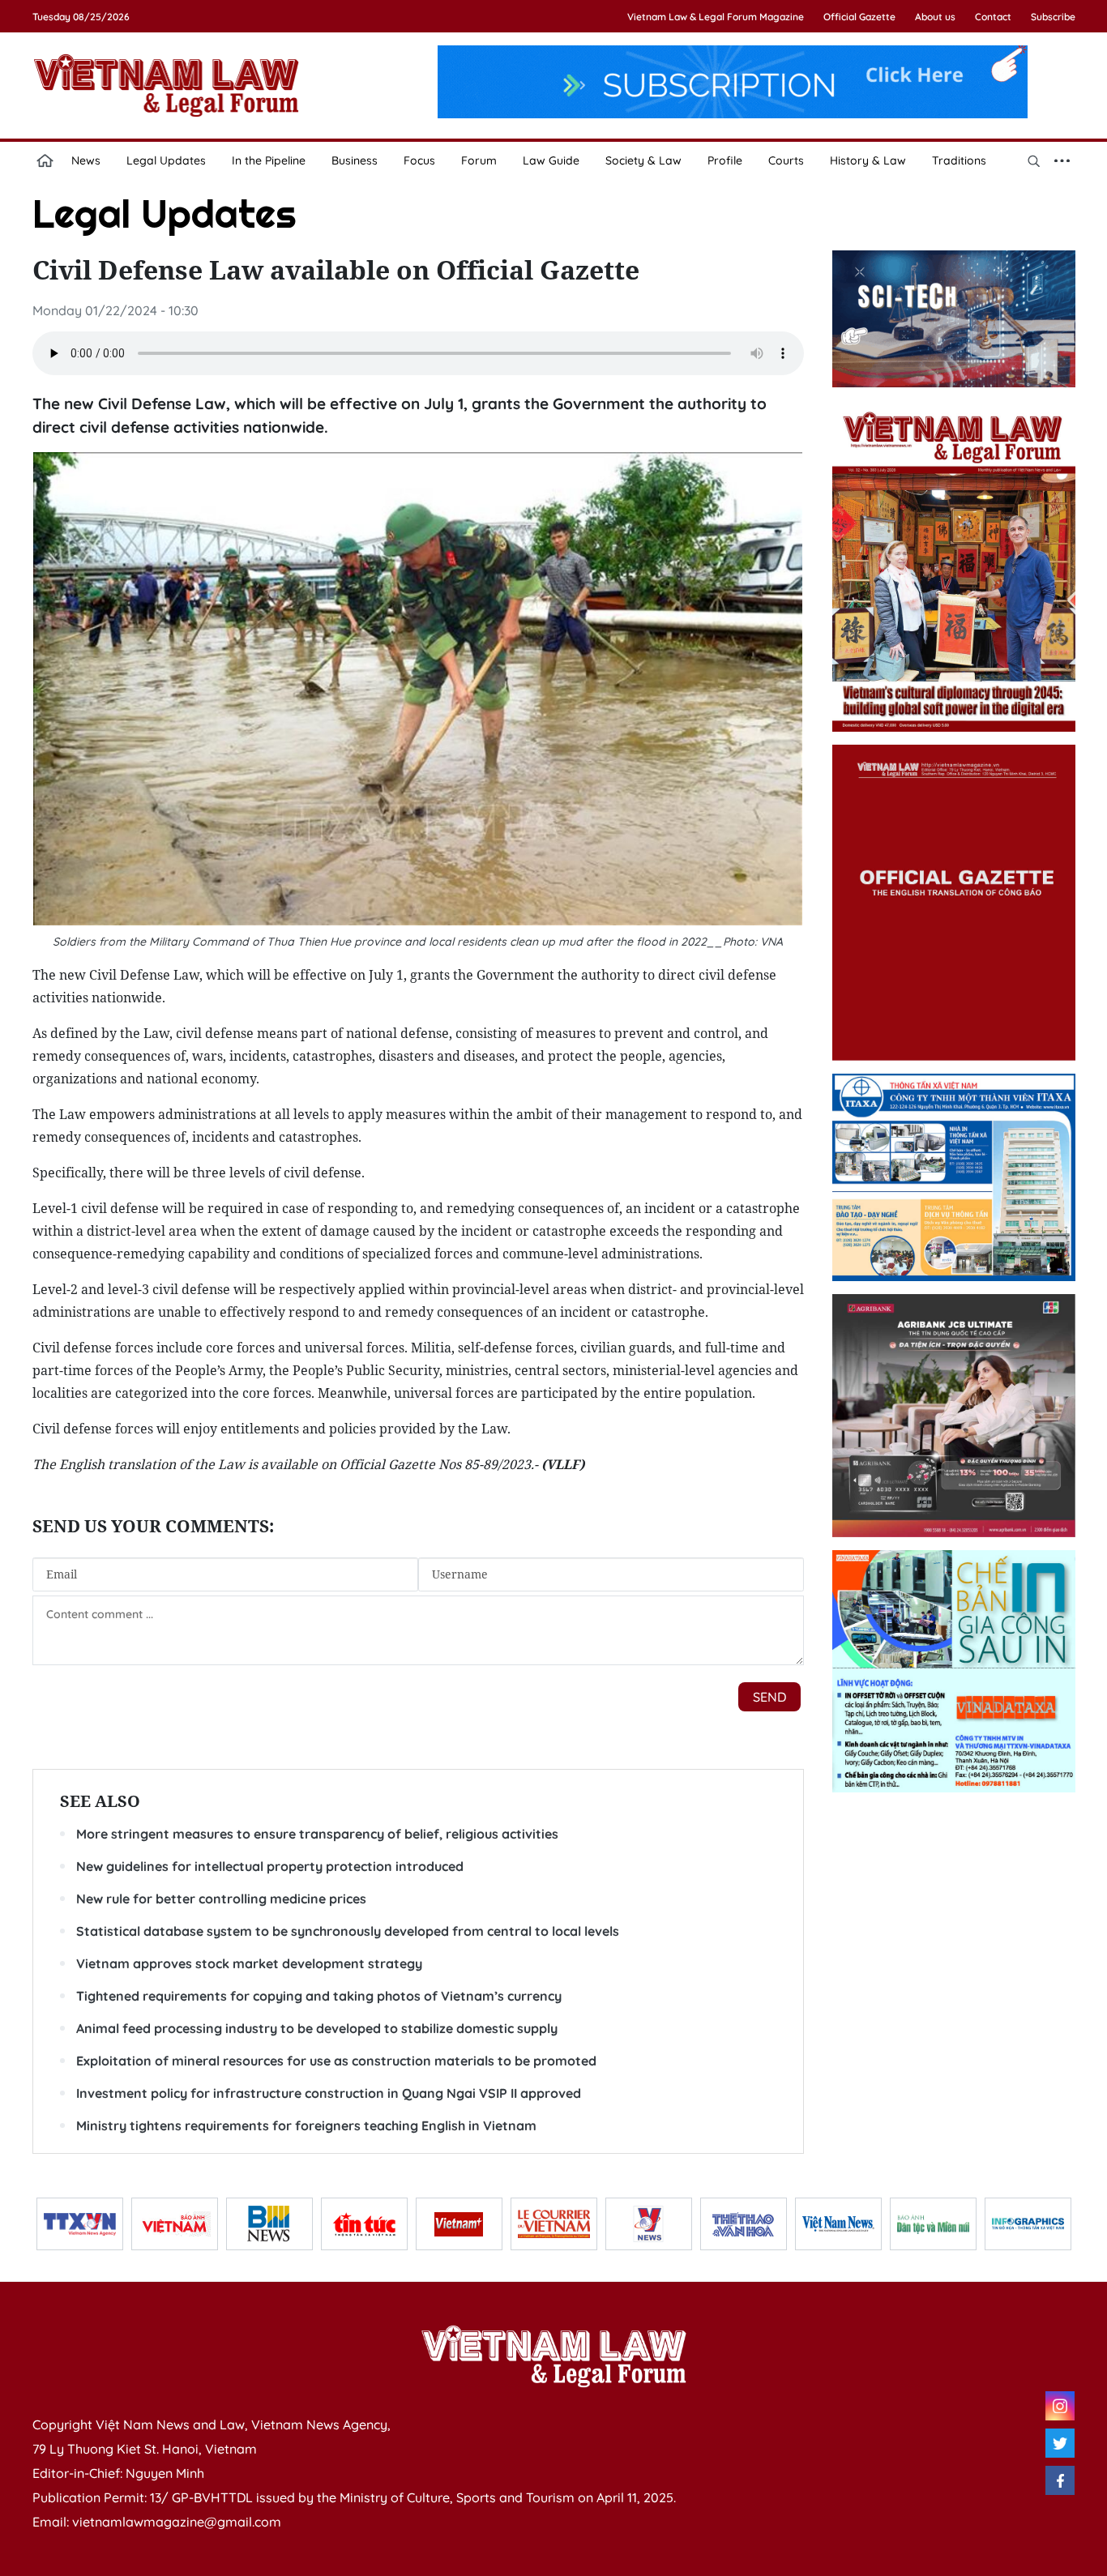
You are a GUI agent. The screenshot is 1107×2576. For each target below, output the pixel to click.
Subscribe (1053, 17)
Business (355, 160)
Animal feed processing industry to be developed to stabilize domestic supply (317, 2028)
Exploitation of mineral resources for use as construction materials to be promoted (336, 2061)
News (86, 160)
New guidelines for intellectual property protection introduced (270, 1866)
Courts (786, 160)
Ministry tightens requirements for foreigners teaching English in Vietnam (306, 2125)
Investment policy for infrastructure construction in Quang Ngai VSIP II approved (329, 2093)
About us (935, 17)
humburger (1062, 160)
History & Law (868, 160)
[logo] (553, 2356)
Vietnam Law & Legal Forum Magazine (716, 17)
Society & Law (643, 160)
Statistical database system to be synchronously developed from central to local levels (348, 1931)
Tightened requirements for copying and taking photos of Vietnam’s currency (319, 1996)
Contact (993, 17)
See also (100, 1801)
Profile (725, 160)
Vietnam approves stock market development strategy (249, 1963)
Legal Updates (166, 160)
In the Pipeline (269, 160)
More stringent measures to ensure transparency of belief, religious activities (317, 1834)
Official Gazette (859, 17)
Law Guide (551, 160)
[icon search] (1034, 160)
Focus (419, 160)
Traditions (959, 160)
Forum (479, 160)
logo (166, 85)
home (45, 160)
